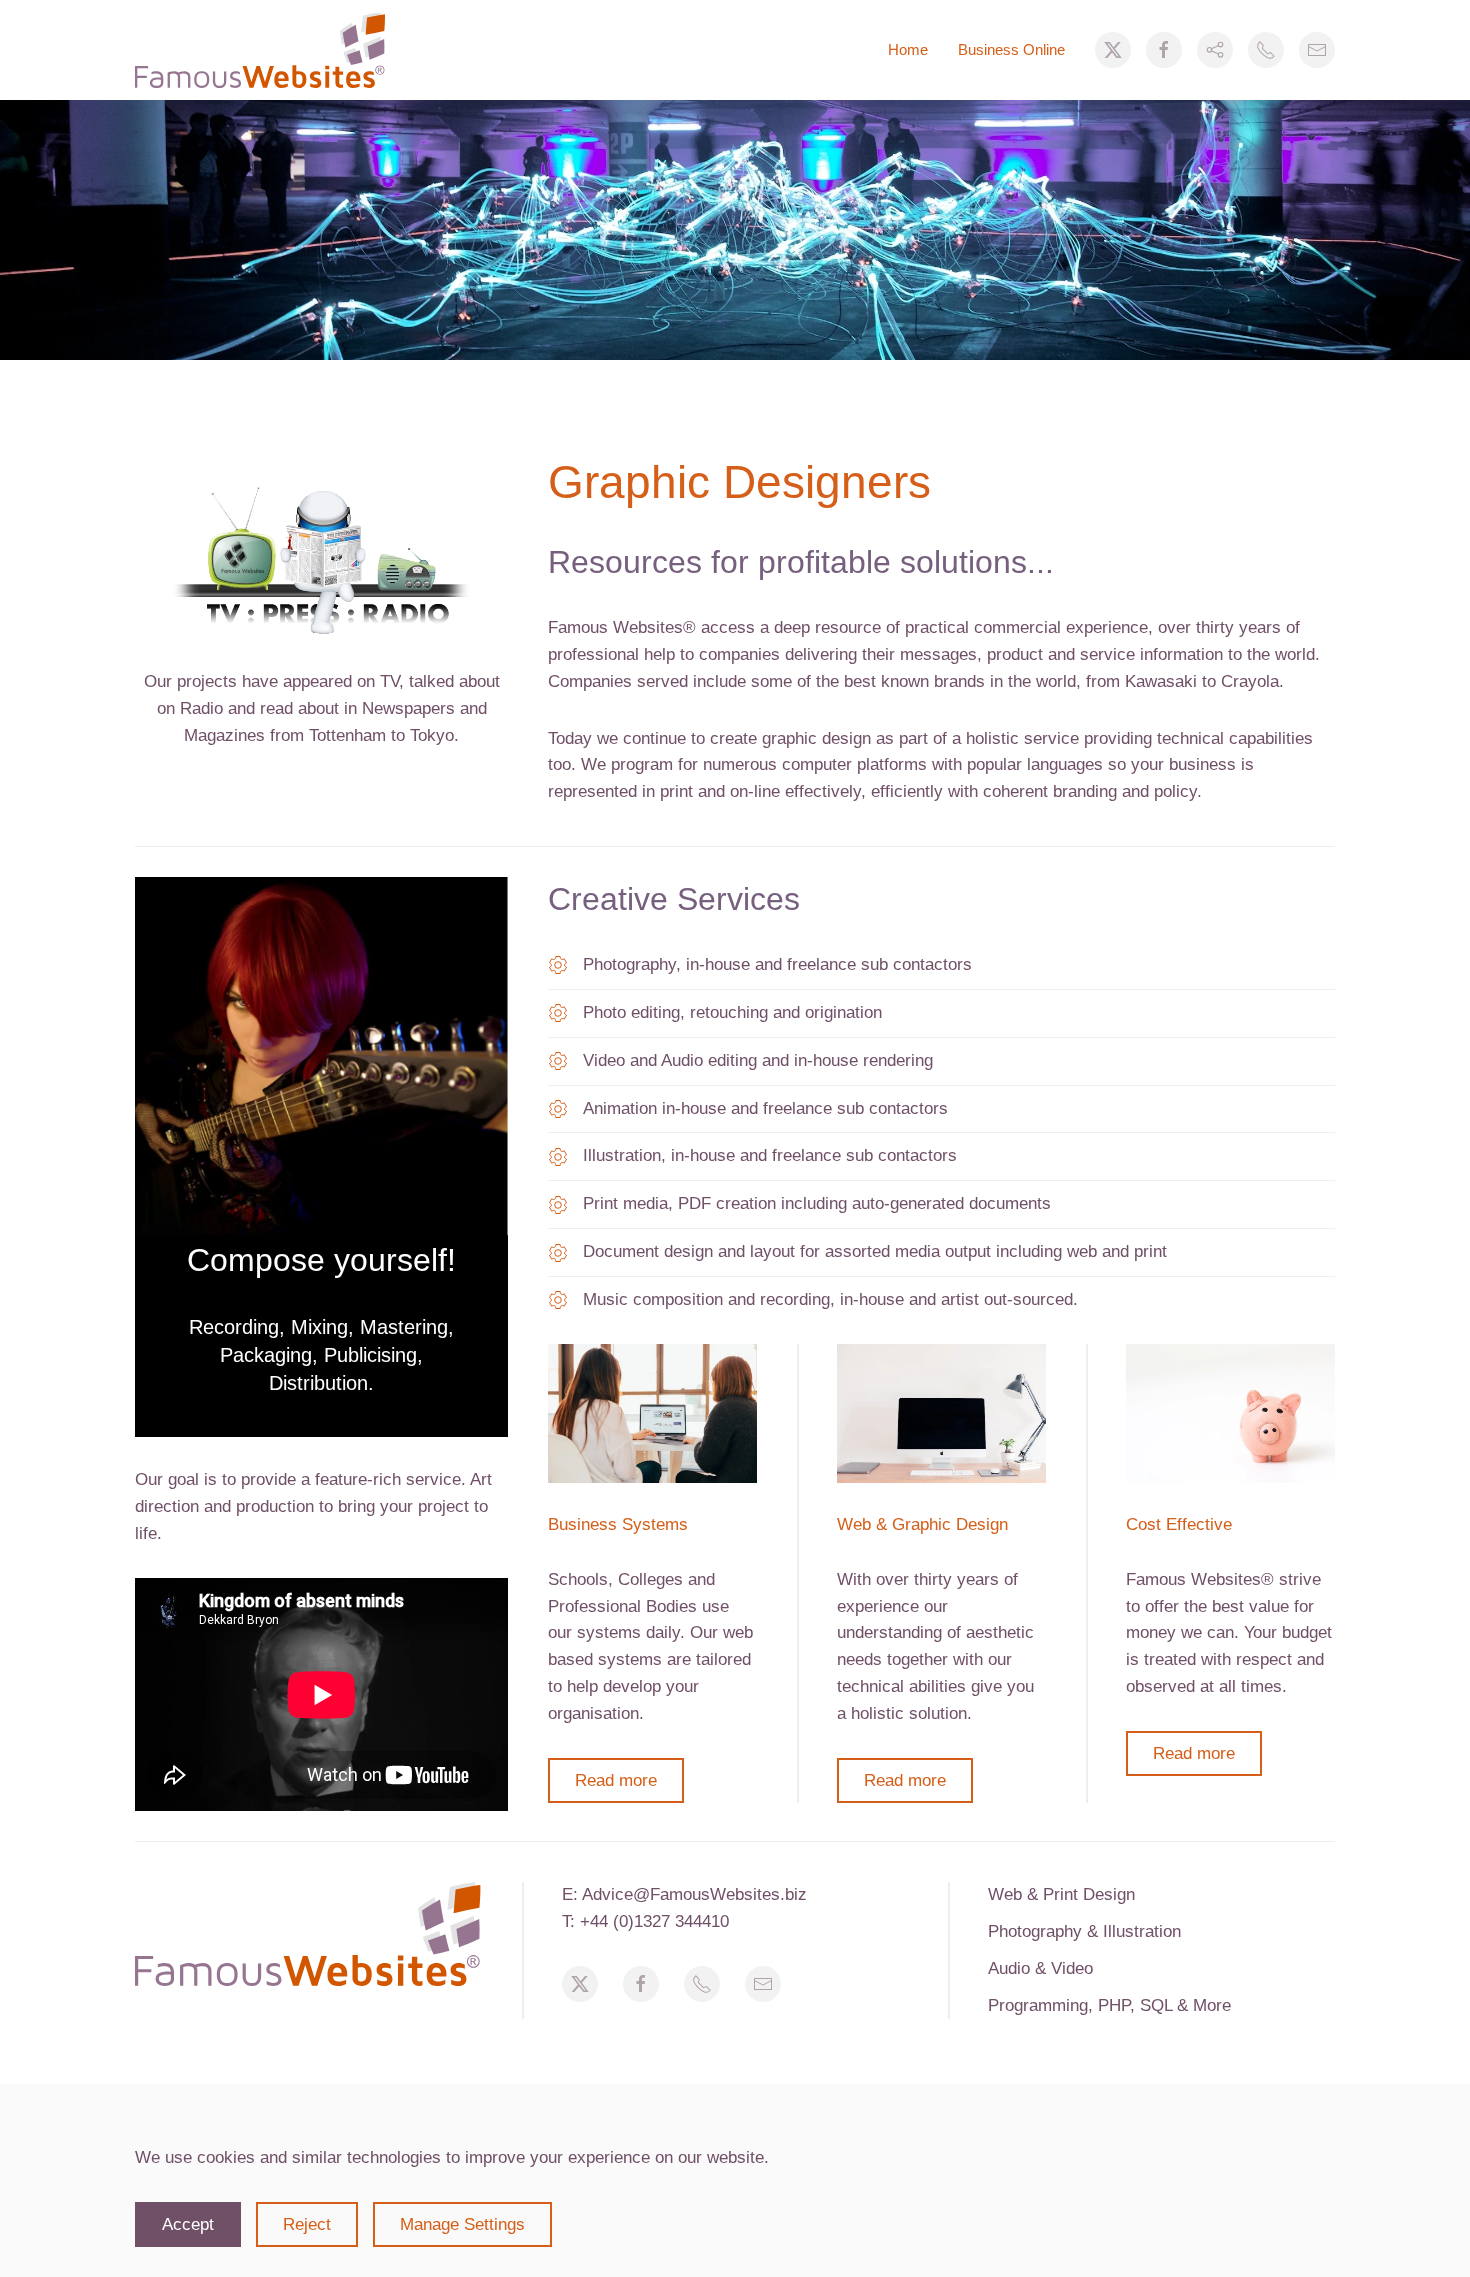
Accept (188, 2224)
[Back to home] (260, 50)
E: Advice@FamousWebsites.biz (684, 1894)
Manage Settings (462, 2224)
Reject (307, 2224)
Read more (616, 1780)
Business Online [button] (1011, 49)
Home (908, 49)
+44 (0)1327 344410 (654, 1921)
